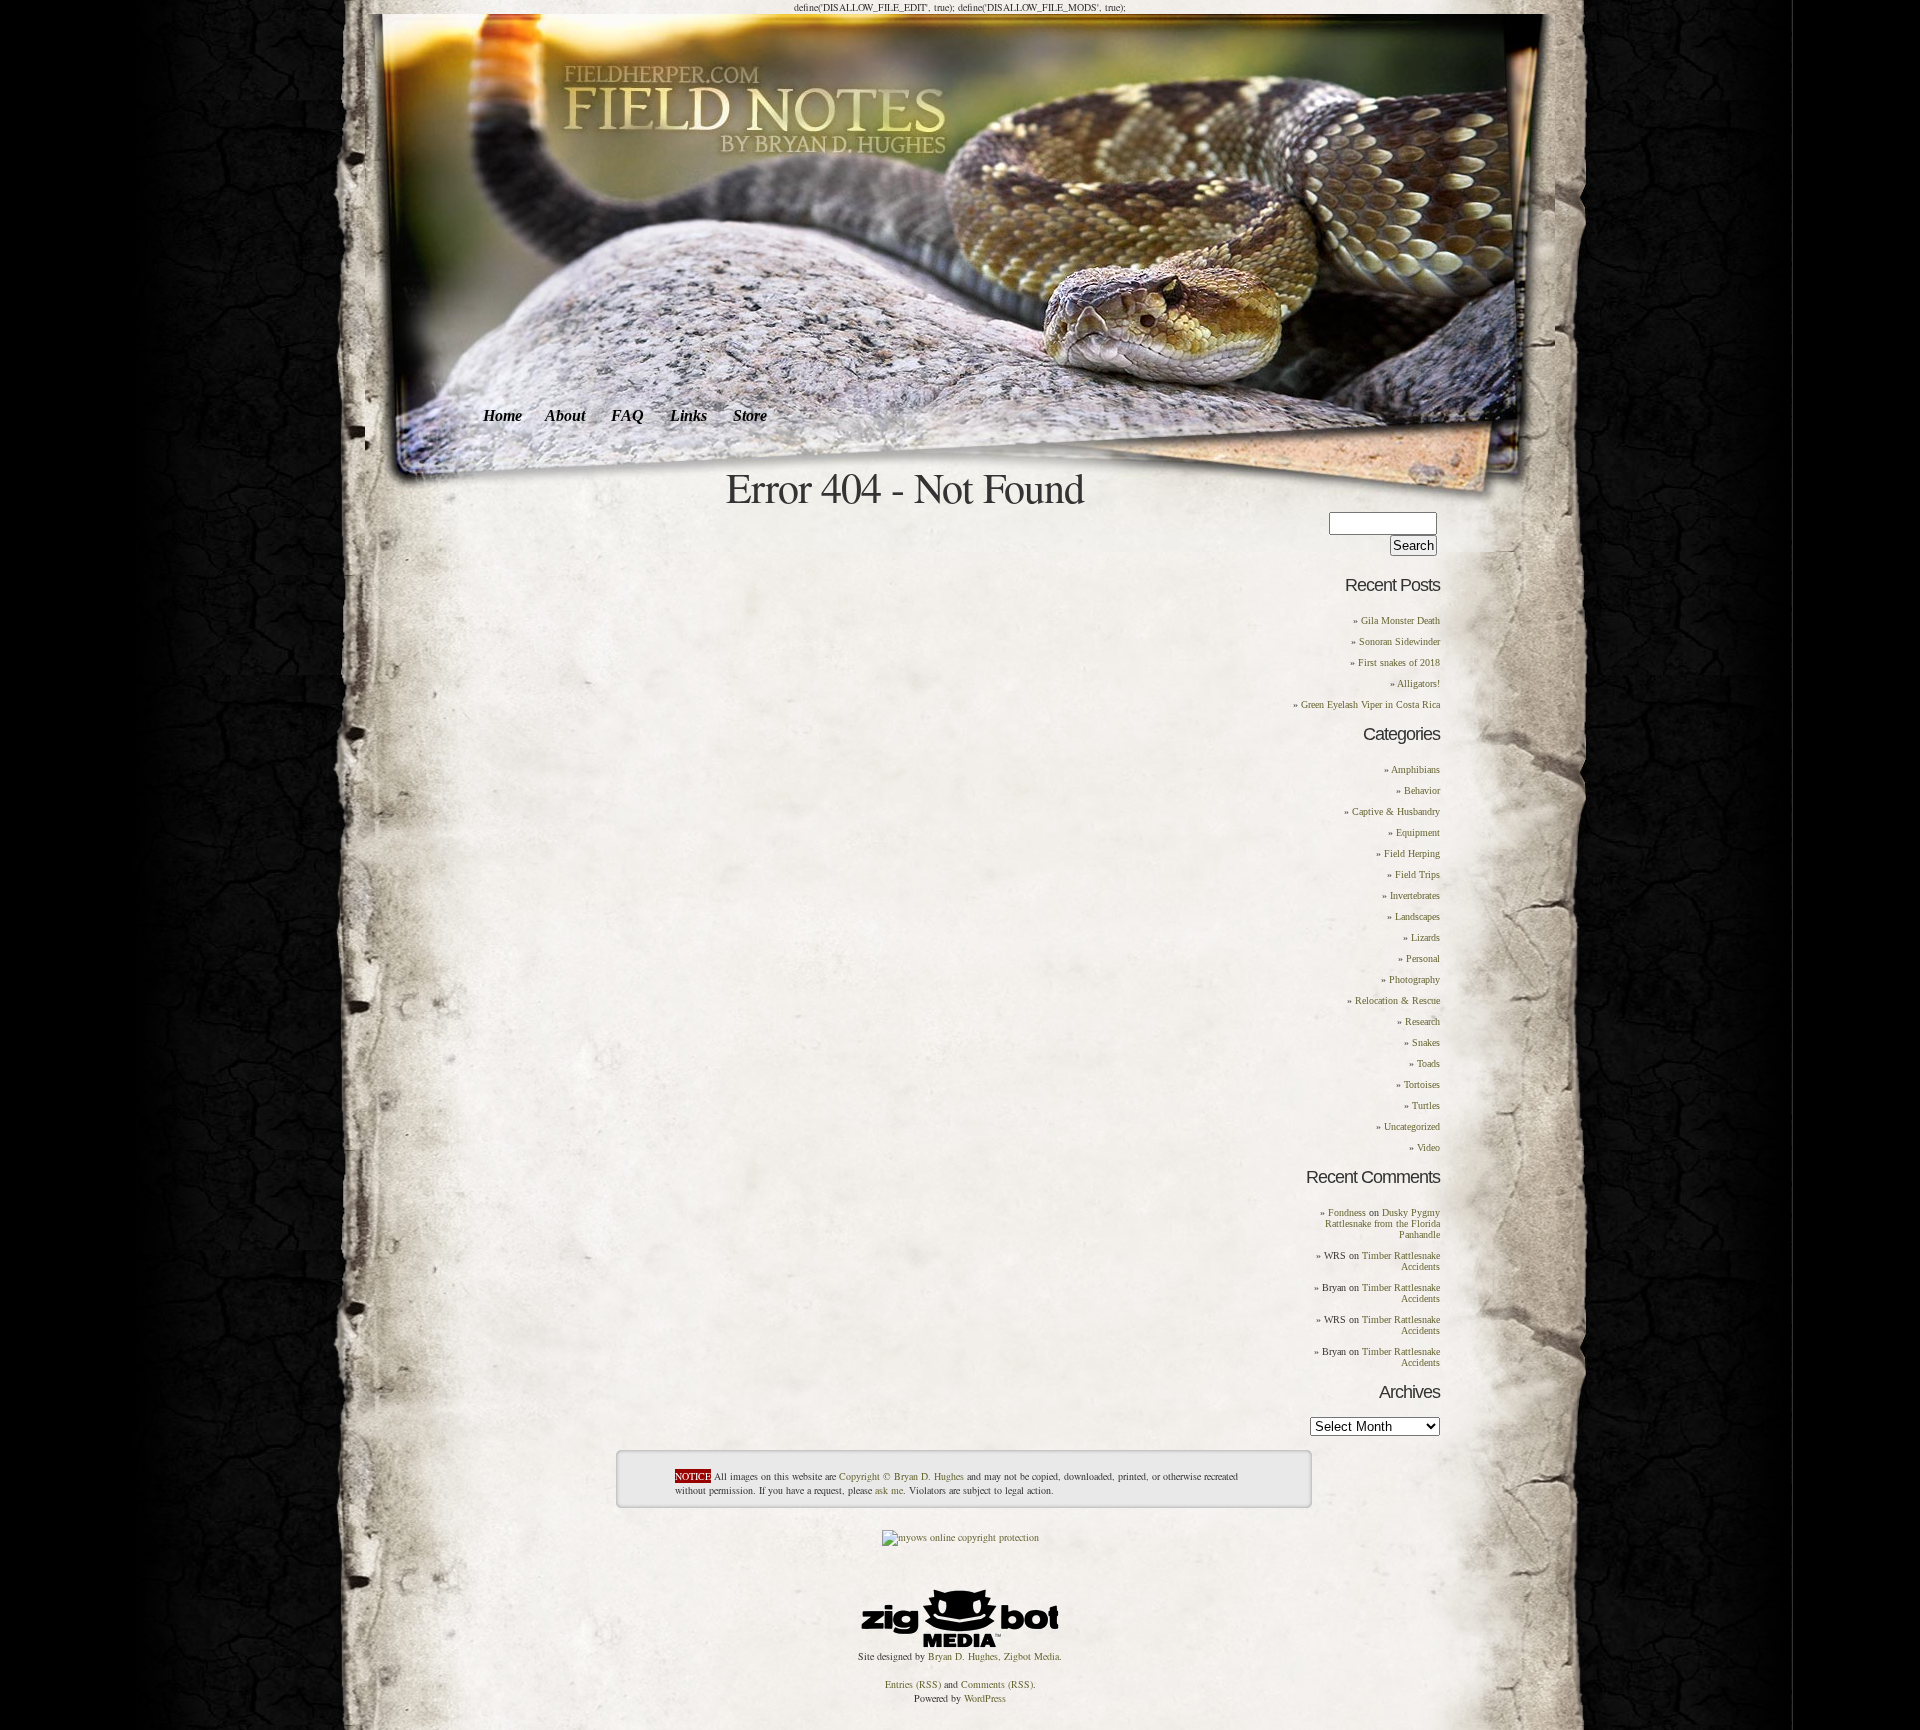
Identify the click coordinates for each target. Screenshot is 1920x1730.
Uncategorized (1412, 1126)
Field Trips (1417, 874)
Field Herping (1412, 853)
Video (1428, 1147)
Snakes (1426, 1042)
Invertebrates (1415, 895)
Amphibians (1415, 769)
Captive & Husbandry (1396, 811)
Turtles (1426, 1105)
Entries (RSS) (913, 1684)
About (565, 415)
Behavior (1422, 790)
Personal (1423, 958)
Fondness (1347, 1212)
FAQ (627, 415)
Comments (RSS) (997, 1684)
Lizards (1425, 937)
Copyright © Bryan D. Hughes (901, 1476)
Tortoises (1422, 1084)
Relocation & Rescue (1397, 1000)
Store (750, 415)
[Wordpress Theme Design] (960, 1614)
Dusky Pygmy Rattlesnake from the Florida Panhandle (1382, 1223)
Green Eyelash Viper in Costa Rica (1370, 704)
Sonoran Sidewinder (1399, 641)
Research (1422, 1021)
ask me (889, 1490)
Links (688, 415)
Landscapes (1417, 916)
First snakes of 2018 (1399, 662)
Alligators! (1418, 683)
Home (502, 415)
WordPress (985, 1698)
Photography (1414, 979)
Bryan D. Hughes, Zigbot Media (993, 1656)
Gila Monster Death (1400, 620)
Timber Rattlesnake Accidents (1401, 1261)
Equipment (1418, 832)
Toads (1428, 1063)
